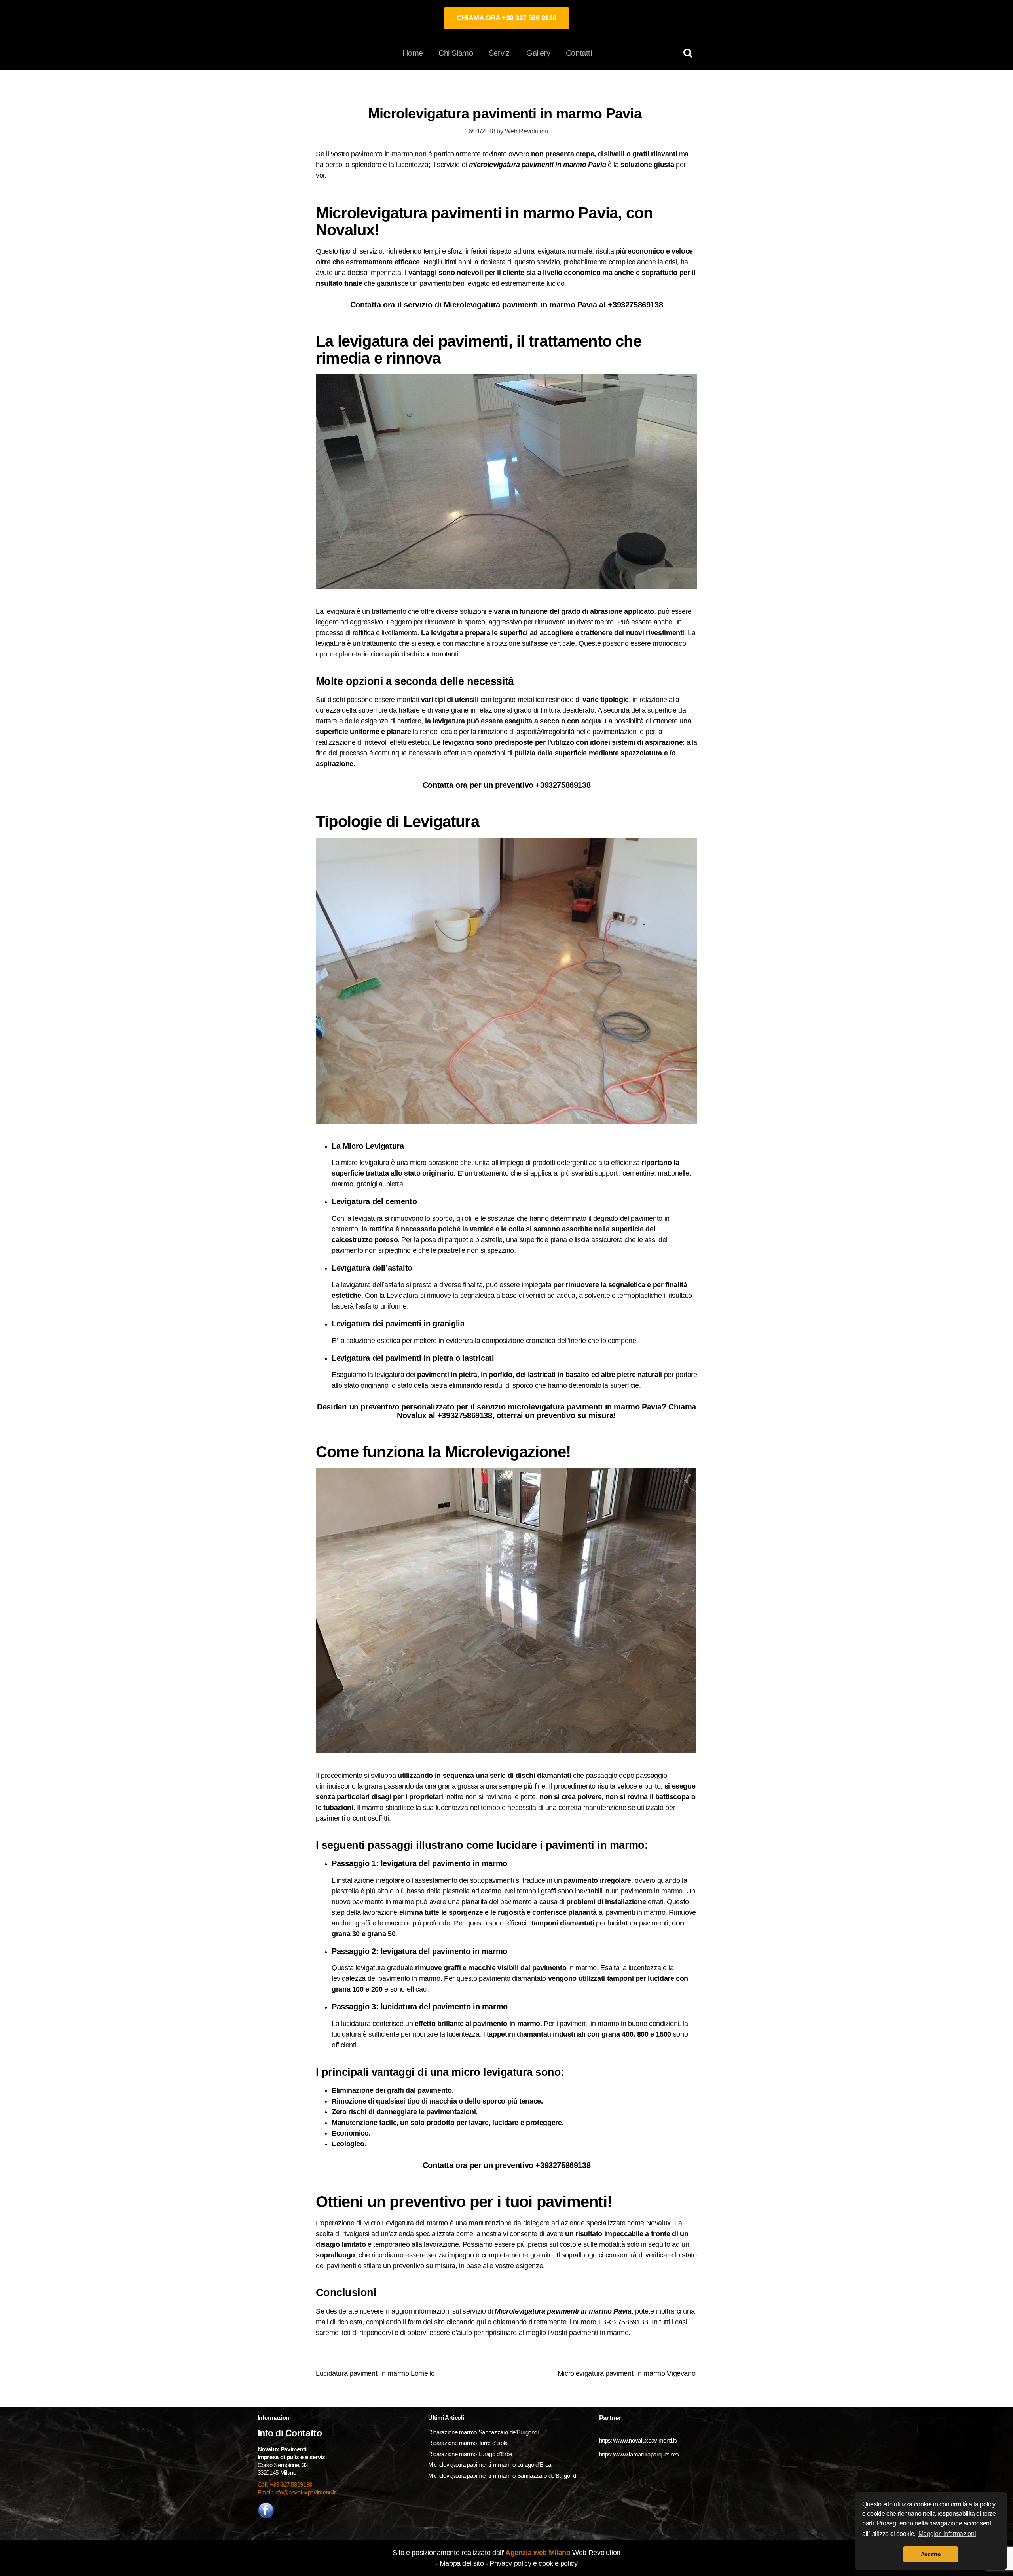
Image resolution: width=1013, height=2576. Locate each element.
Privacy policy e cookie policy (533, 2563)
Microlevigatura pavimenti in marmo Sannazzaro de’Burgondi (503, 2476)
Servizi (500, 53)
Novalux (658, 2223)
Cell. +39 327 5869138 (285, 2484)
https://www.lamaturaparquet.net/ (639, 2454)
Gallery (538, 53)
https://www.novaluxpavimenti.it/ (638, 2440)
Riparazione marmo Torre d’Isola (468, 2443)
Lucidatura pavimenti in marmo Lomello (375, 2373)
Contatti (579, 53)
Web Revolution (526, 131)
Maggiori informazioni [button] (947, 2534)
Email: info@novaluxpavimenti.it (297, 2492)
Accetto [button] (931, 2554)
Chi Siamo (456, 53)
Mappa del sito (462, 2563)
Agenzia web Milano (537, 2553)
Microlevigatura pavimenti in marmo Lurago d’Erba (490, 2465)
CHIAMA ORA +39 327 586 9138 (506, 18)
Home (413, 53)
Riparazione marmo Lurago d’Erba (470, 2454)
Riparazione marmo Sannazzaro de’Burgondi (483, 2432)
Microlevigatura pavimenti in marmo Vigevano (627, 2373)
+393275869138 (635, 305)
